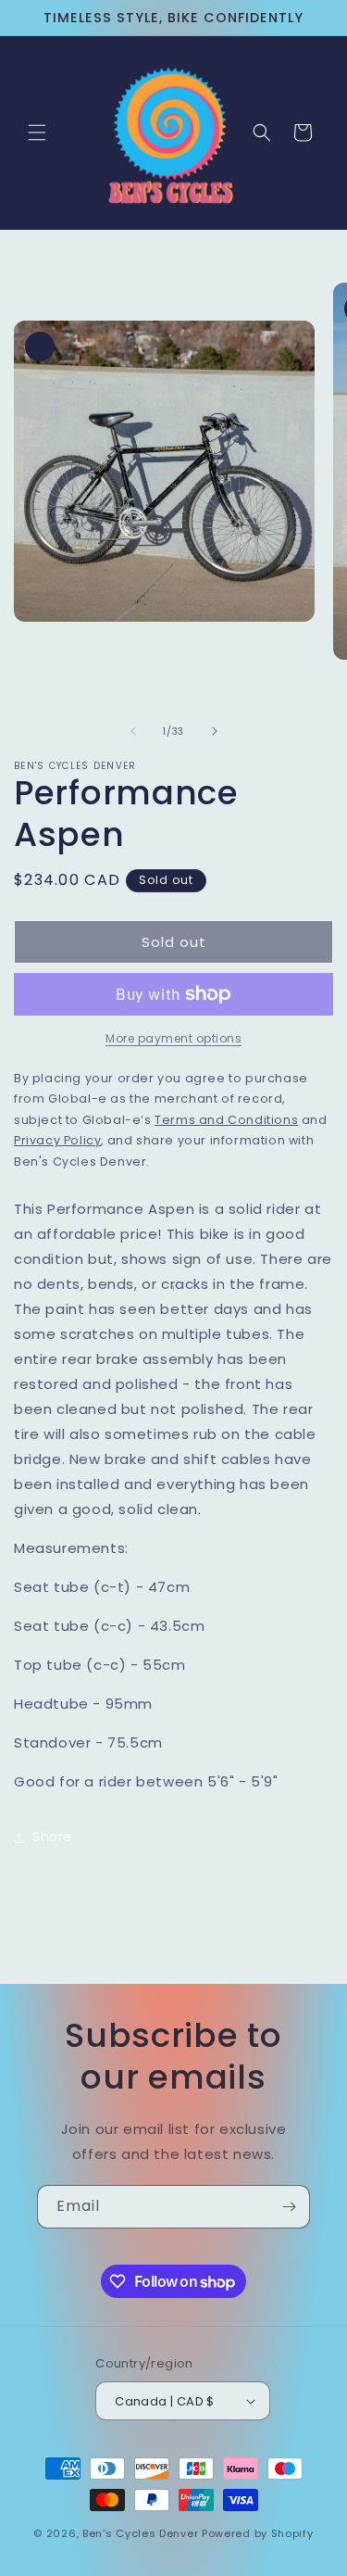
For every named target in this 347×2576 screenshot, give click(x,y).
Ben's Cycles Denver (140, 2533)
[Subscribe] (289, 2207)
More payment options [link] (173, 1038)
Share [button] (52, 1837)
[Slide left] (133, 731)
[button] (37, 133)
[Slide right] (215, 731)
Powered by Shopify (258, 2533)
